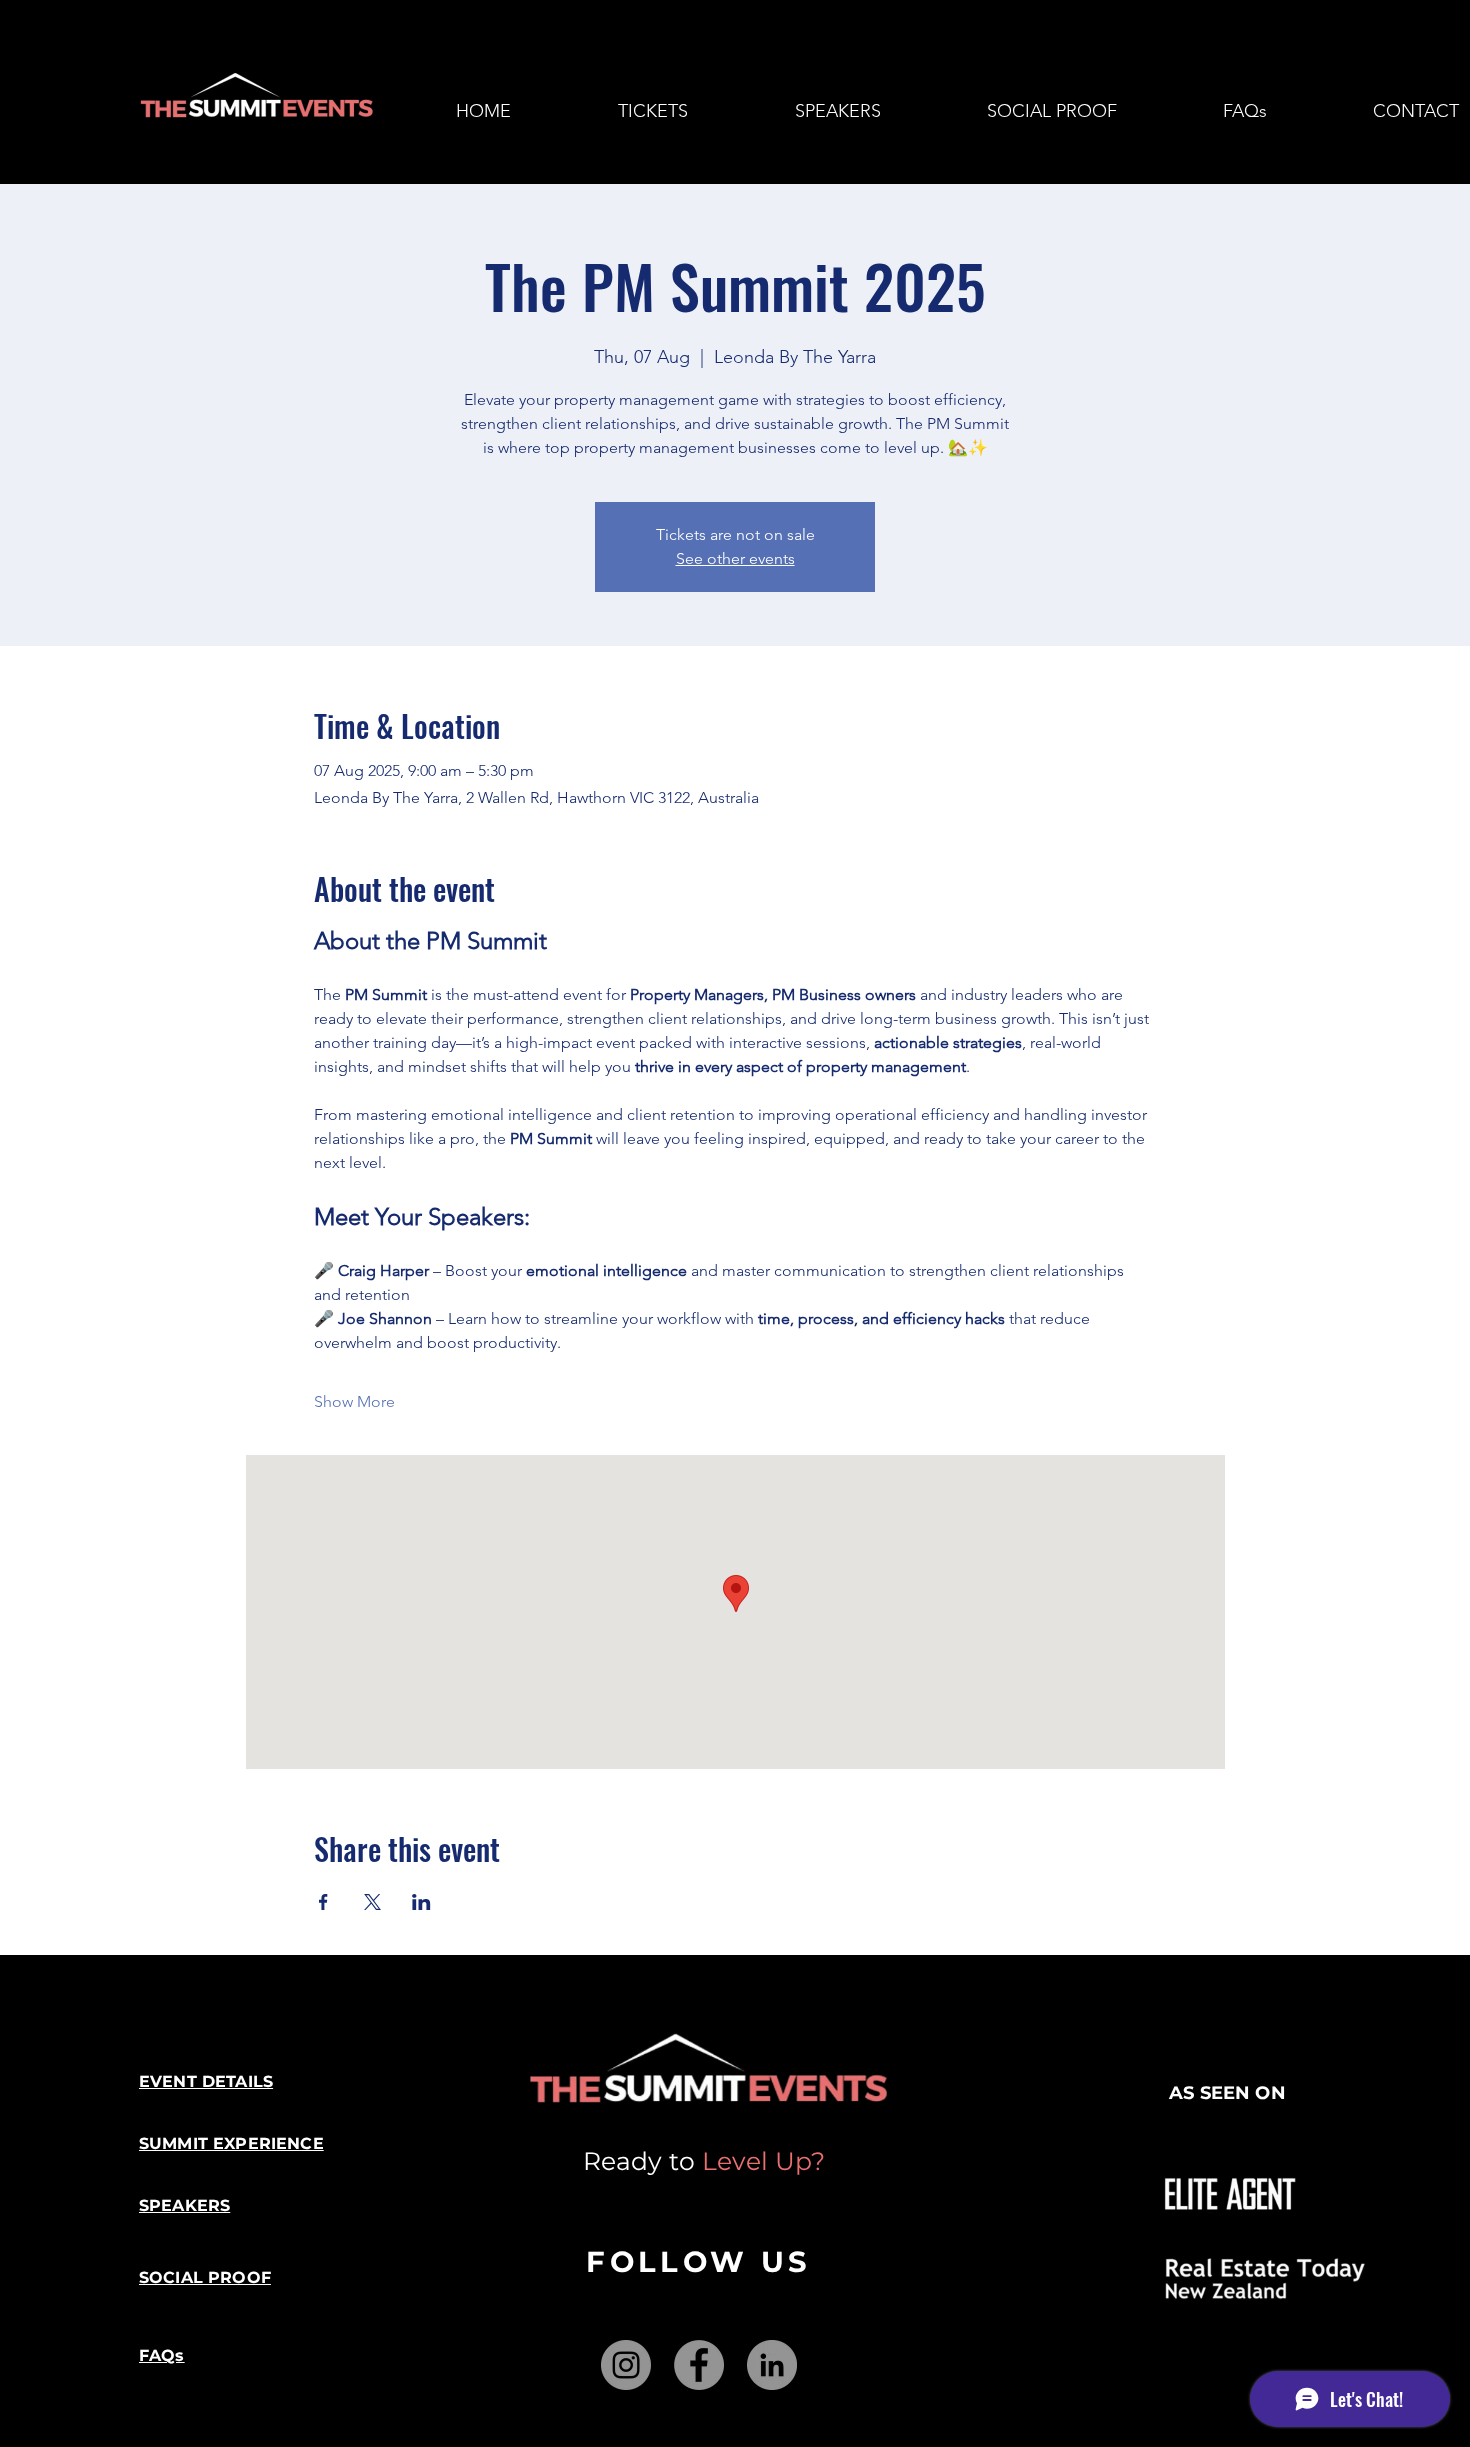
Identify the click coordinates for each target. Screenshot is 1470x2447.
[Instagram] (626, 2365)
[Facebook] (699, 2365)
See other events (735, 558)
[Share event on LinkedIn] (421, 1902)
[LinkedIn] (772, 2365)
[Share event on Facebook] (323, 1902)
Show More (354, 1401)
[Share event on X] (372, 1902)
